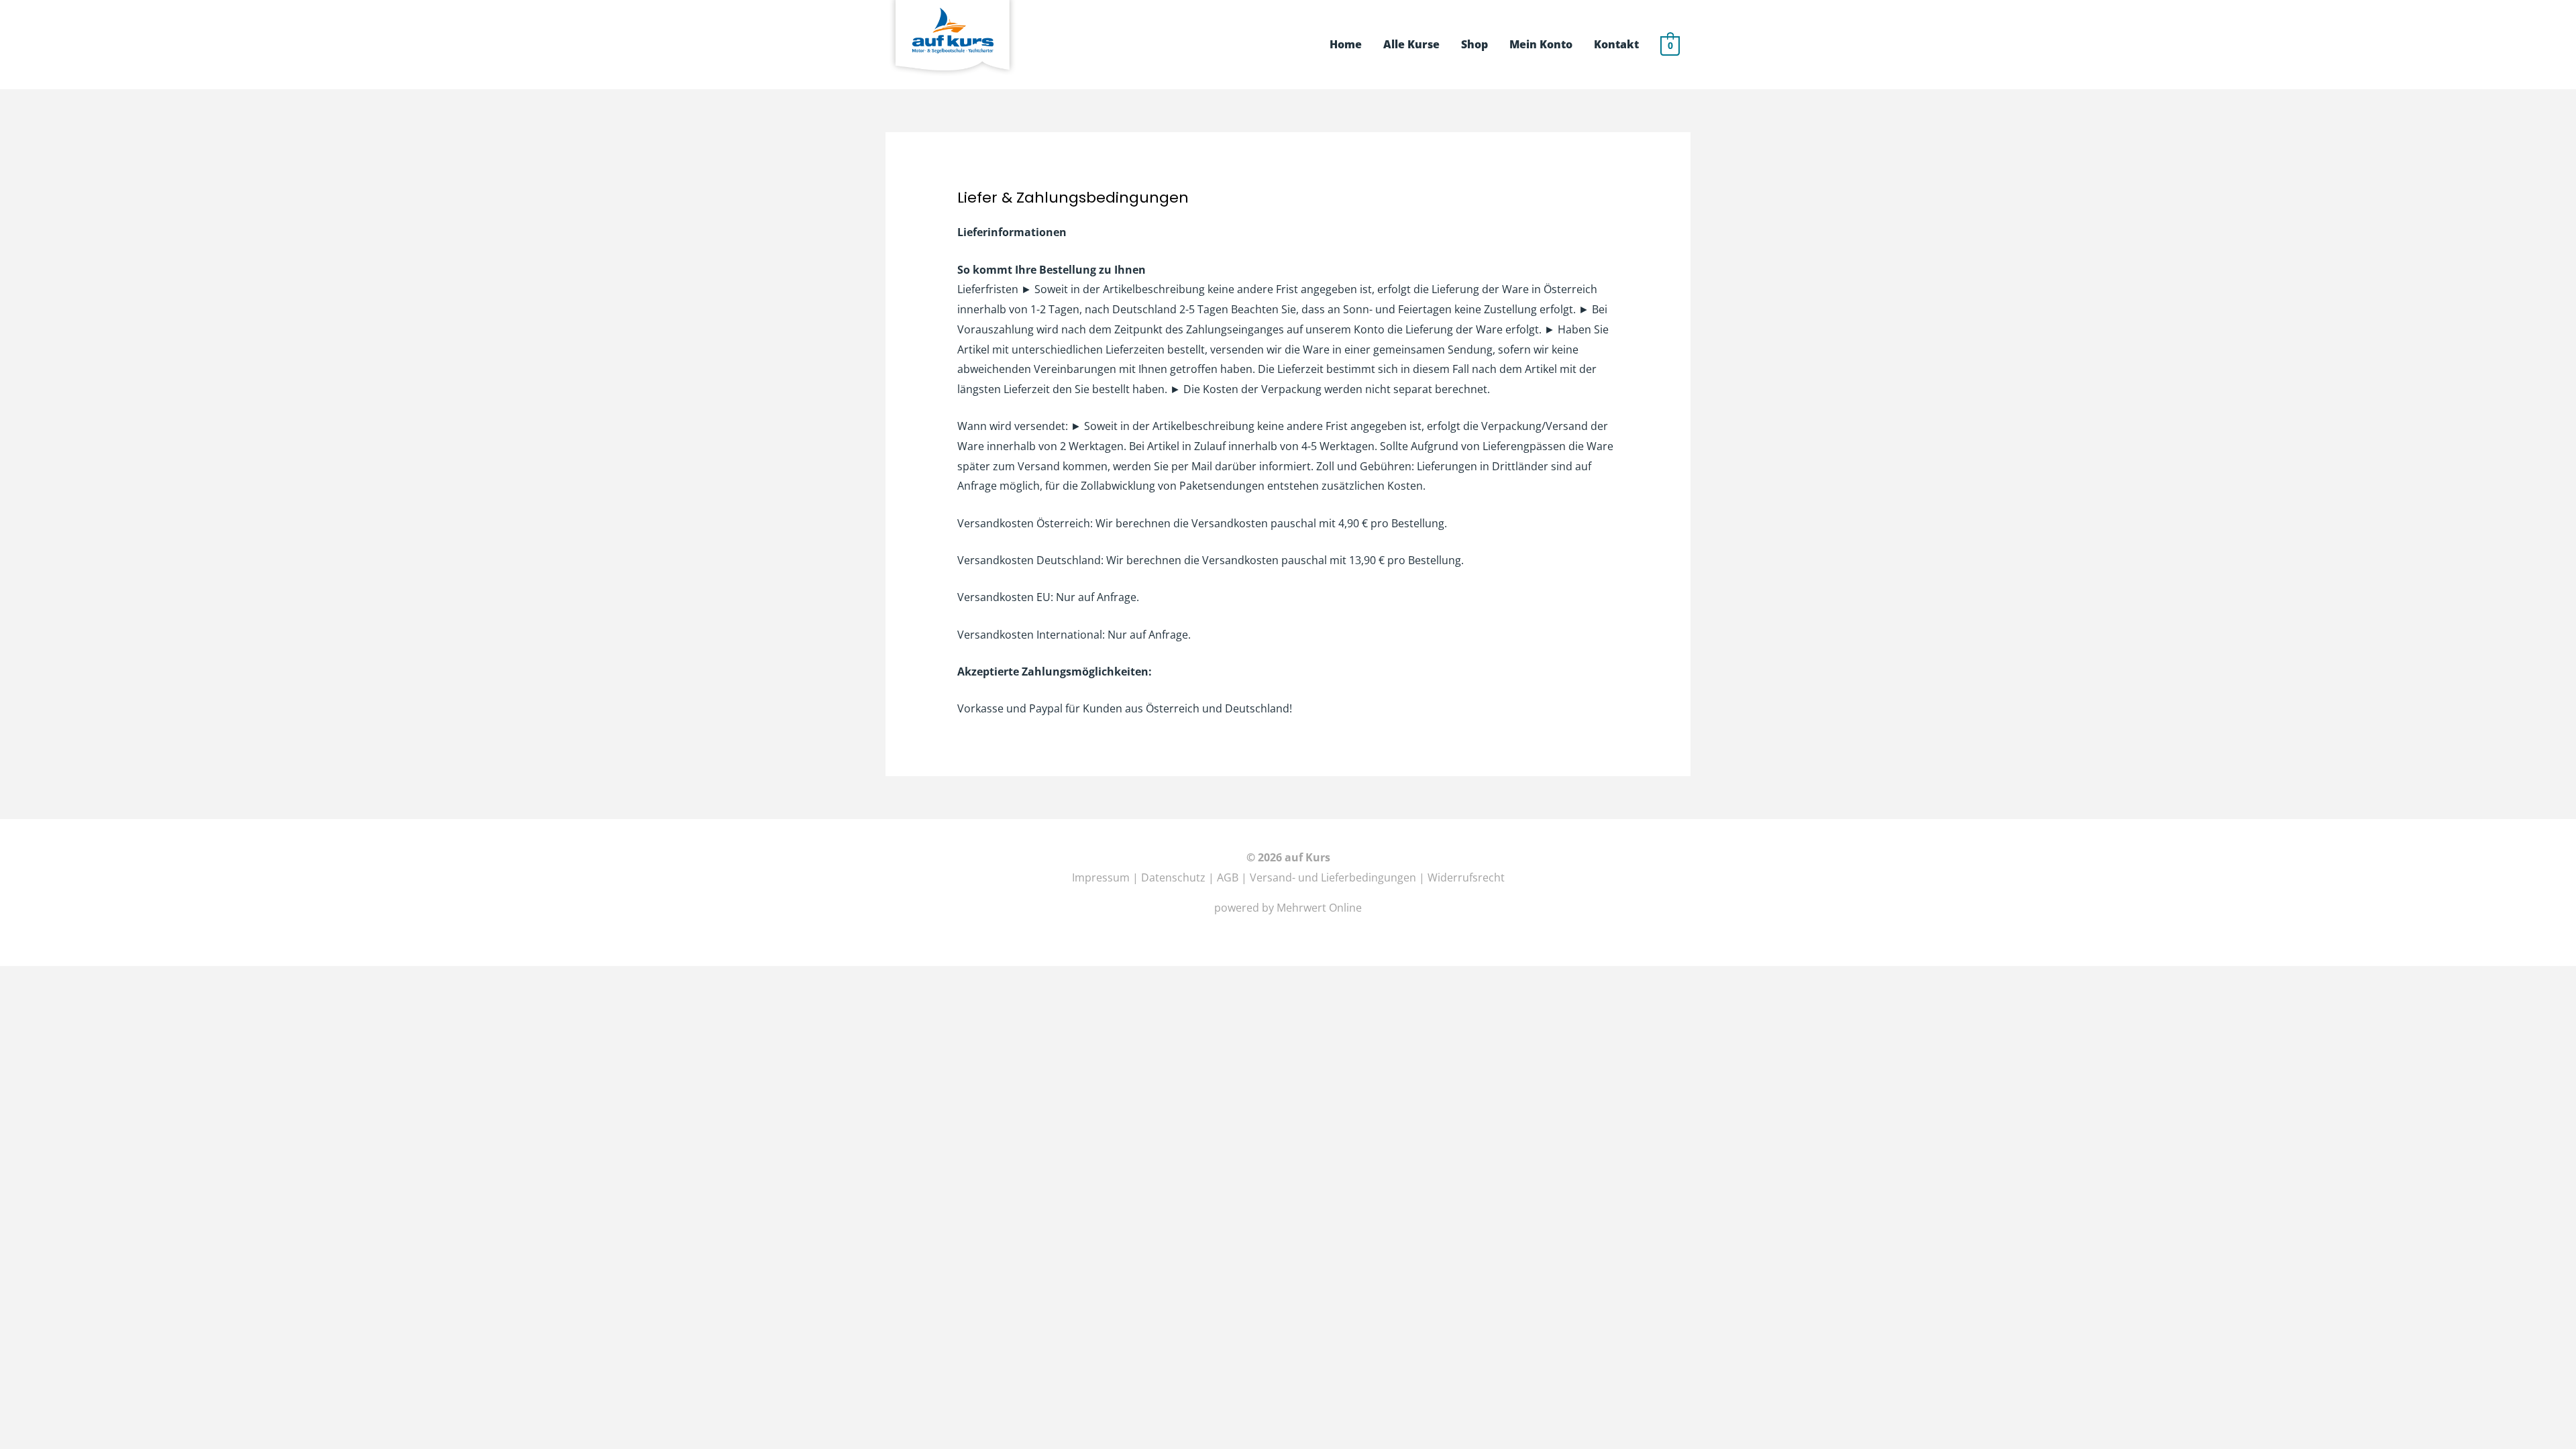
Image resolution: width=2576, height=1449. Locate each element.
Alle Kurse (1411, 44)
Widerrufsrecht (1466, 877)
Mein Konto (1541, 44)
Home (1346, 44)
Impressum (1101, 877)
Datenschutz (1173, 877)
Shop (1474, 44)
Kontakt (1616, 44)
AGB (1229, 877)
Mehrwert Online (1319, 908)
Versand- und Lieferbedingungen (1333, 877)
